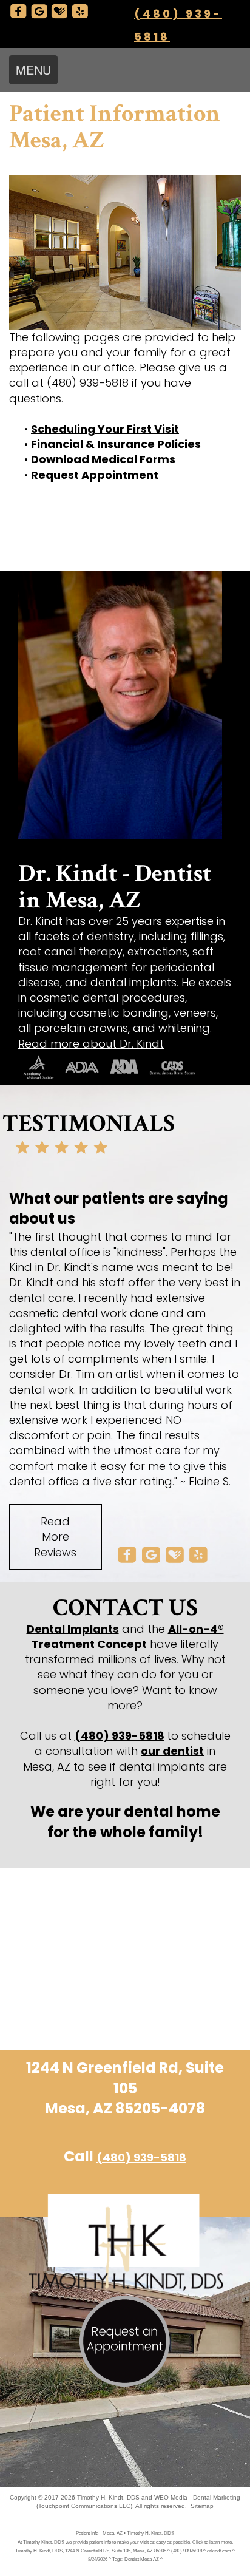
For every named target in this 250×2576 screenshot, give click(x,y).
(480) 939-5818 (120, 1736)
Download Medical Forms (103, 459)
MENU (33, 69)
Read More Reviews (55, 1537)
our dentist (172, 1751)
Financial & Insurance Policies (116, 444)
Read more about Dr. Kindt (91, 1044)
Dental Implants (73, 1629)
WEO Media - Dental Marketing (197, 2497)
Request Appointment (95, 475)
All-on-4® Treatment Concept (128, 1636)
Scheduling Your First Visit (105, 429)
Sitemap (202, 2506)
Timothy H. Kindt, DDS (108, 2497)
